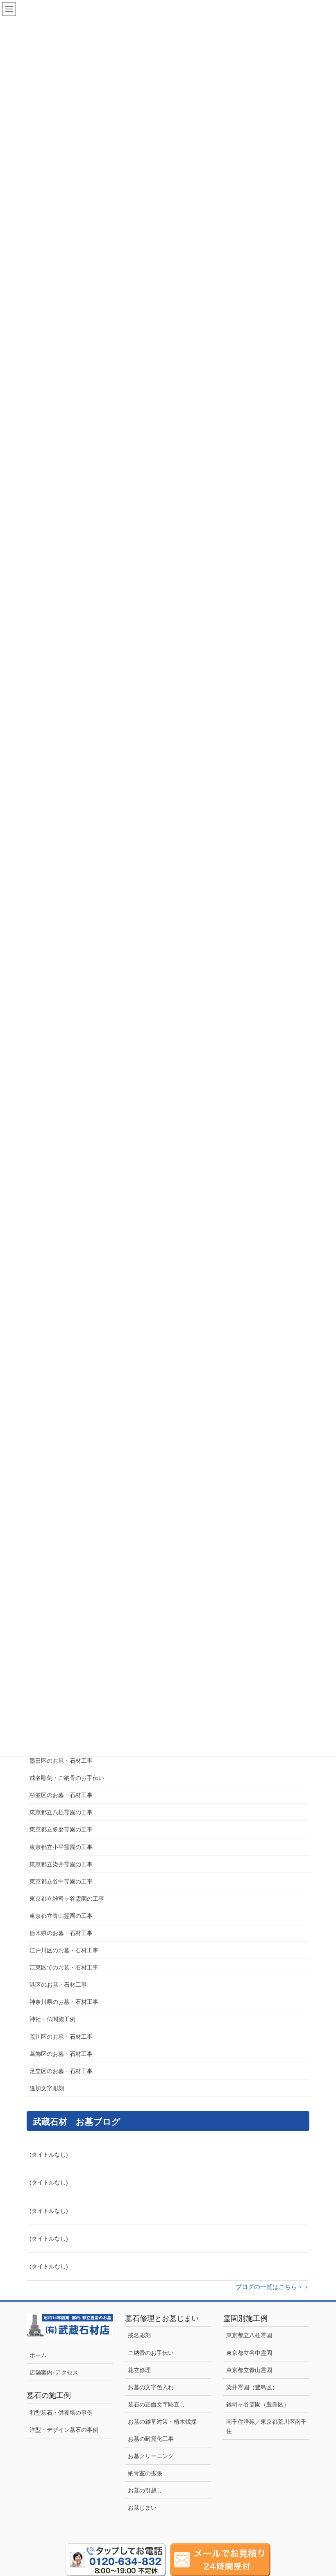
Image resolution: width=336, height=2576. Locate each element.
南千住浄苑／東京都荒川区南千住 (266, 2426)
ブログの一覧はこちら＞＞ (272, 2287)
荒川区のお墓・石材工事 (61, 2037)
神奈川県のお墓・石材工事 (64, 2002)
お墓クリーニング (151, 2456)
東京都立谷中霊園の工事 (61, 1881)
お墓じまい (142, 2508)
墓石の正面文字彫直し (157, 2404)
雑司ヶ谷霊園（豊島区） (258, 2404)
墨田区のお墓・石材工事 (61, 1761)
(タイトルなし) (49, 2155)
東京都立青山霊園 (249, 2370)
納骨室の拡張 (145, 2473)
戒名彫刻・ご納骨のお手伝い (67, 1778)
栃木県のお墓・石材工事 (61, 1933)
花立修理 (139, 2370)
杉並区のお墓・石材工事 (64, 1795)
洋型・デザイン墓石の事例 (64, 2430)
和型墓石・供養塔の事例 (61, 2413)
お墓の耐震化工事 (151, 2439)
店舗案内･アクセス (54, 2372)
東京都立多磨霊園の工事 (61, 1829)
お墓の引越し (145, 2490)
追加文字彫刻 (47, 2088)
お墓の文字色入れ (151, 2387)
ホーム (38, 2355)
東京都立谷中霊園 (249, 2353)
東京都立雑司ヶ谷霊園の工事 (67, 1899)
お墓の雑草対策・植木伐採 (162, 2422)
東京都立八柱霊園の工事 (61, 1812)
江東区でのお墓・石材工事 (64, 1967)
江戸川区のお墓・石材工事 (64, 1950)
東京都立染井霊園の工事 (61, 1864)
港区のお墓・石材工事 (58, 1985)
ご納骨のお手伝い (151, 2353)
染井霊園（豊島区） (252, 2387)
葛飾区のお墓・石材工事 (61, 2054)
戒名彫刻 (139, 2335)
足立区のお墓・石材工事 (61, 2071)
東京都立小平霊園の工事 (61, 1847)
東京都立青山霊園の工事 (61, 1916)
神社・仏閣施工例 (52, 2019)
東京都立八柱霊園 (249, 2335)
